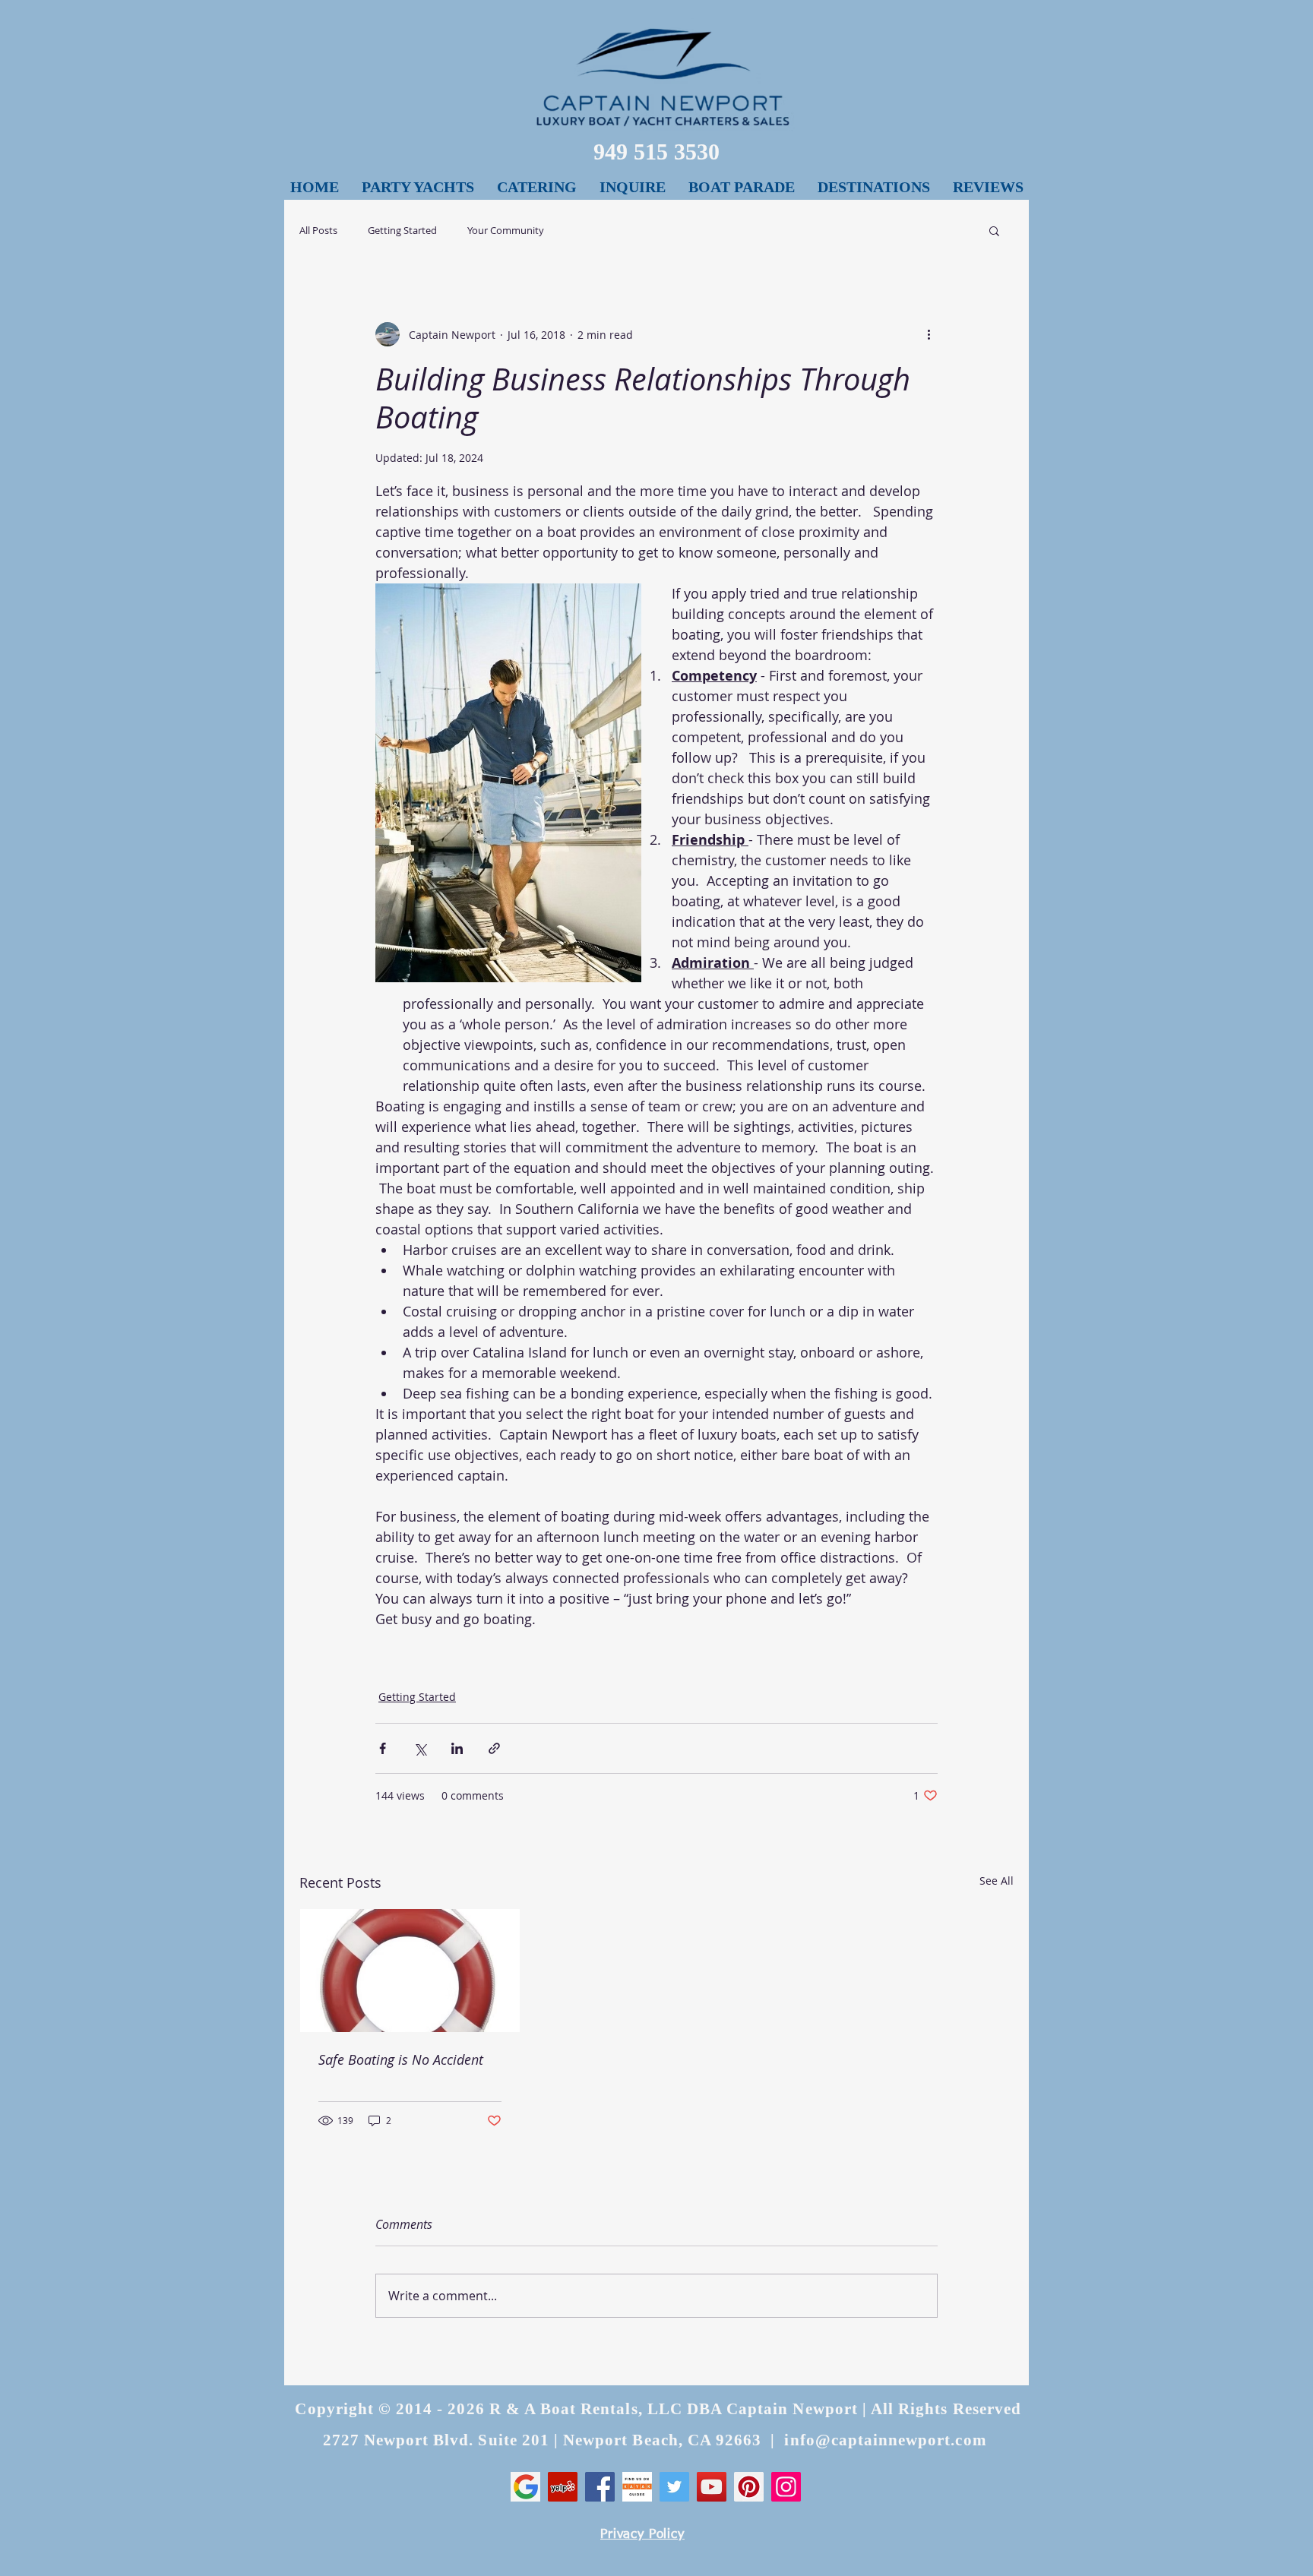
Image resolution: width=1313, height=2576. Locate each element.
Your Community (506, 231)
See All (997, 1881)
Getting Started (402, 231)
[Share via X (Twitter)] (420, 1748)
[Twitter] (674, 2487)
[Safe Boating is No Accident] (410, 1971)
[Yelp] (563, 2487)
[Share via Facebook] (383, 1748)
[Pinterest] (749, 2487)
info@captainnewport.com (885, 2440)
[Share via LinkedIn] (457, 1748)
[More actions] (929, 334)
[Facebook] (600, 2487)
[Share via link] (494, 1748)
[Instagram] (786, 2487)
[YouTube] (712, 2487)
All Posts (318, 231)
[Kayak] (637, 2487)
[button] (874, 187)
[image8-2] (525, 2487)
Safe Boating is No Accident (401, 2059)
